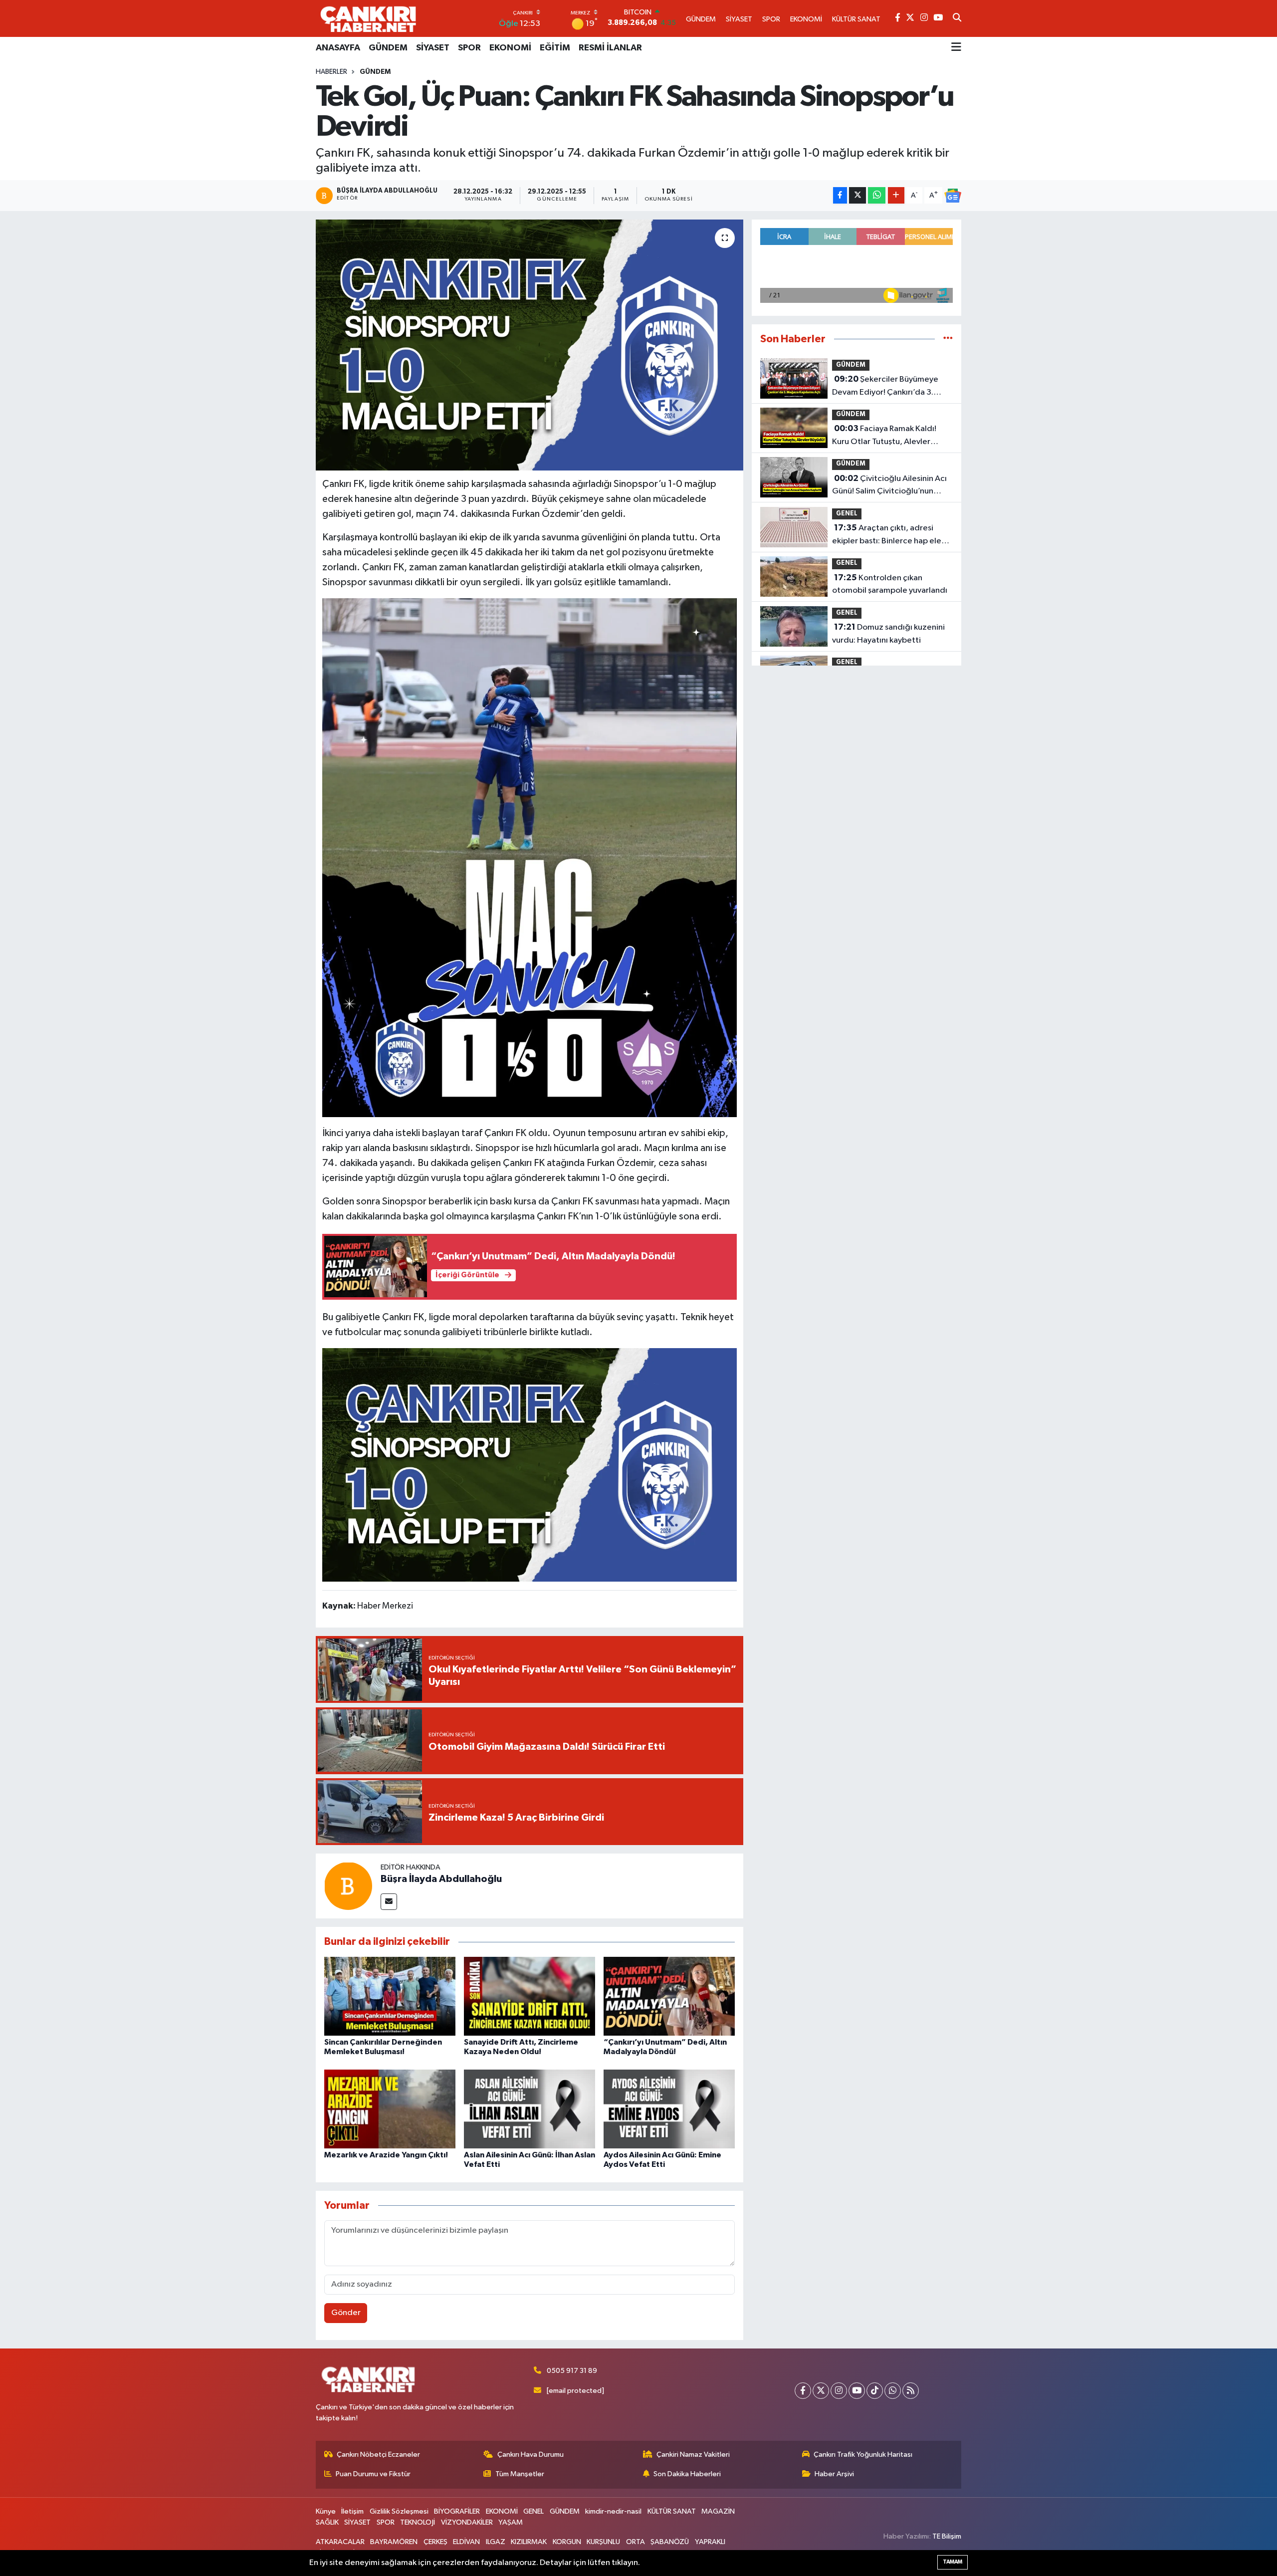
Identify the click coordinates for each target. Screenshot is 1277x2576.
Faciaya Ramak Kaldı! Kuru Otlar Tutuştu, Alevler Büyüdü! (884, 436)
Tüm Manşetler (520, 2474)
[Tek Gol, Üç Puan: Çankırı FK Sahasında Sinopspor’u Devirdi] (530, 345)
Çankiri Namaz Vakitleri (693, 2455)
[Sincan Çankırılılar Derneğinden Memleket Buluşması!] (390, 1996)
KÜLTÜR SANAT (672, 2511)
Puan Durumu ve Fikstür (373, 2474)
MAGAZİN (718, 2511)
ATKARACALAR (340, 2542)
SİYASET (433, 48)
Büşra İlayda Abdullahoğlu (441, 1879)
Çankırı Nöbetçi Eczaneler (378, 2455)
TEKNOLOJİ (418, 2522)
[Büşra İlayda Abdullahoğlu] (348, 1886)
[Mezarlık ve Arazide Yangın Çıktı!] (390, 2109)
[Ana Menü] (956, 48)
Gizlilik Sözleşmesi (399, 2511)
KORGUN (567, 2542)
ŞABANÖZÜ (670, 2542)
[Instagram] (839, 2391)
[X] (821, 2391)
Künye (326, 2511)
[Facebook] (803, 2391)
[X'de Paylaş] (857, 195)
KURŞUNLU (603, 2542)
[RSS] (911, 2391)
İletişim (352, 2511)
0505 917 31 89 (572, 2371)
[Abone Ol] (953, 196)
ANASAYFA (338, 48)
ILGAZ (496, 2542)
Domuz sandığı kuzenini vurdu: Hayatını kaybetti (888, 634)
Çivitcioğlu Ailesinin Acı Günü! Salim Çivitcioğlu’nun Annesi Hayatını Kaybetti (889, 486)
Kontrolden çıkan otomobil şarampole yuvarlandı (890, 584)
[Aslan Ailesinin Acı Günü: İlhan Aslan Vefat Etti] (530, 2109)
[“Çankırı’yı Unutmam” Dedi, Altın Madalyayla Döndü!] (669, 1996)
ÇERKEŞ (435, 2542)
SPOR (469, 48)
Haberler (331, 72)
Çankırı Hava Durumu (531, 2455)
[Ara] (957, 18)
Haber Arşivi (834, 2474)
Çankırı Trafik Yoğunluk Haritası (863, 2455)
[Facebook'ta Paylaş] (840, 195)
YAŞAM (511, 2522)
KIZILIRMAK (529, 2542)
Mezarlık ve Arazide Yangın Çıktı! (386, 2155)
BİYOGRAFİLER (457, 2511)
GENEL (847, 514)
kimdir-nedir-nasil (613, 2511)
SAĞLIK (327, 2522)
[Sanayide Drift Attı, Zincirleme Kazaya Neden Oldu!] (530, 1996)
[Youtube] (857, 2391)
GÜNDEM (388, 48)
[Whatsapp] (893, 2391)
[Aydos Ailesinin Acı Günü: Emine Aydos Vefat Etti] (669, 2109)
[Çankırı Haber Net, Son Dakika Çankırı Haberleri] (368, 18)
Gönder (346, 2313)
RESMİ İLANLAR (610, 48)
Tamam (953, 2562)
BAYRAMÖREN (394, 2542)
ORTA (636, 2542)
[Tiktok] (875, 2391)
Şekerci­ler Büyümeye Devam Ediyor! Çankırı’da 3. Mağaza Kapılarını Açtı (885, 387)
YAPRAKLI (710, 2542)
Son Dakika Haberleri (687, 2474)
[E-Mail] (389, 1902)
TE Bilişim (947, 2536)
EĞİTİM (555, 48)
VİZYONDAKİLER (467, 2522)
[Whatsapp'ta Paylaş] (877, 195)
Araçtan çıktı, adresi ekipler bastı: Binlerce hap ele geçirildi (887, 535)
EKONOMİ (510, 48)
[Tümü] (948, 339)
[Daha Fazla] (896, 195)
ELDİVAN (466, 2542)
